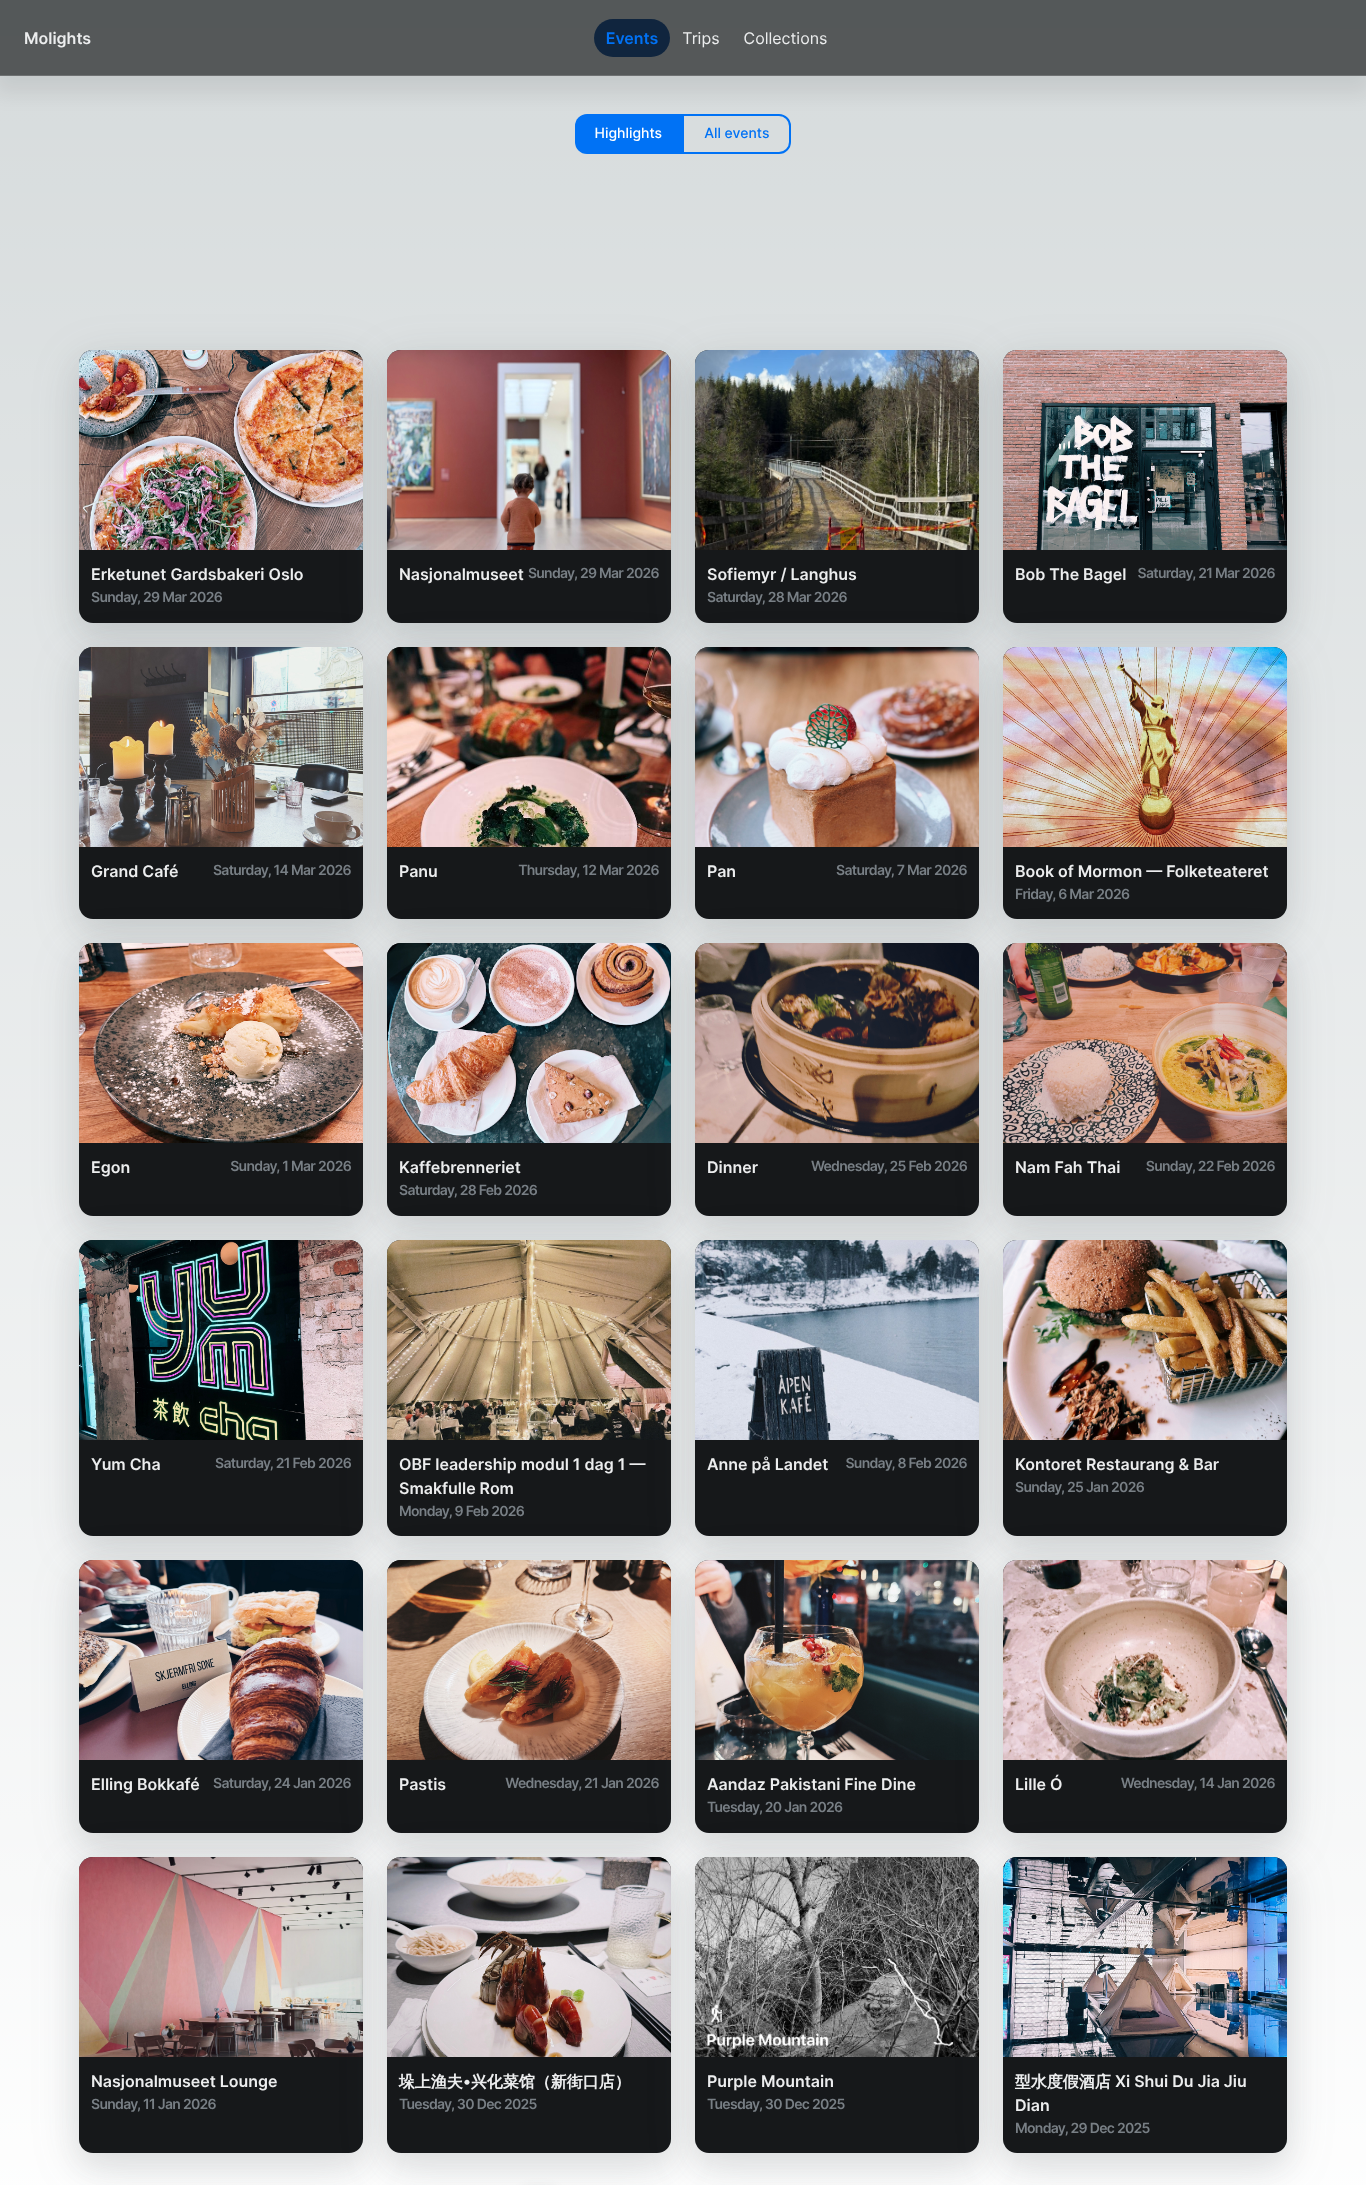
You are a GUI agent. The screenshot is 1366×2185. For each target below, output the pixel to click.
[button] (629, 134)
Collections (786, 38)
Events (632, 38)
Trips (700, 38)
